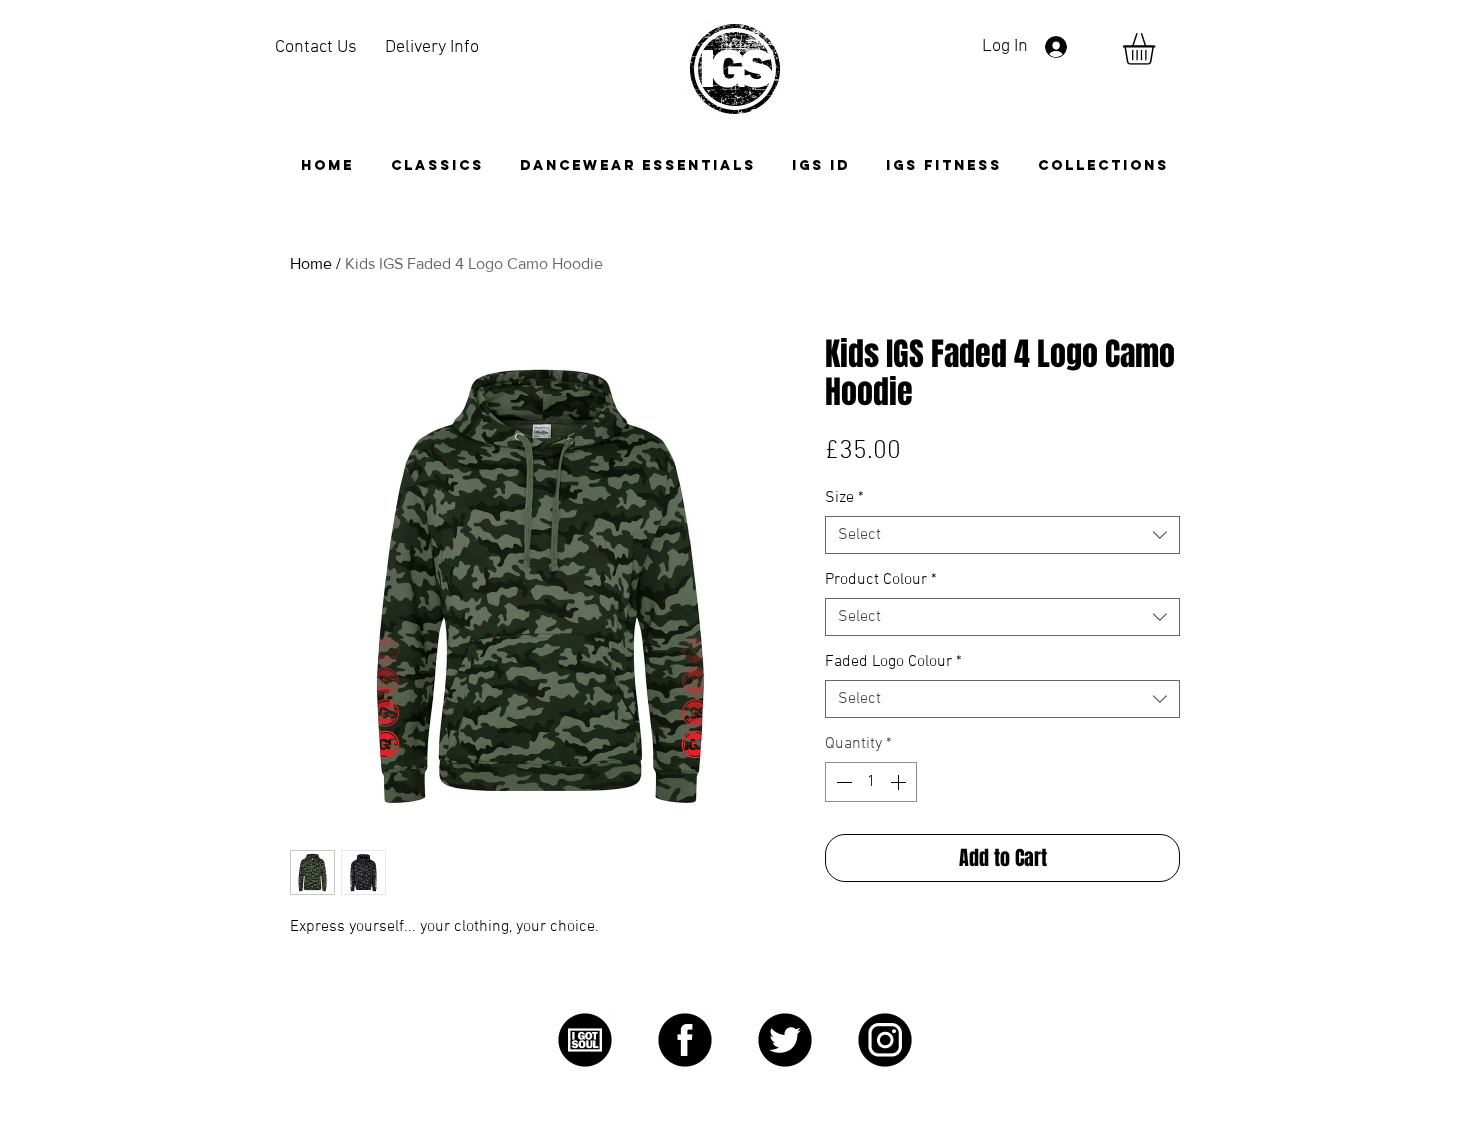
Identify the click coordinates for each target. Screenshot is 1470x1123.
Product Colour (881, 580)
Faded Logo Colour (893, 662)
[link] (1157, 49)
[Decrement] (842, 782)
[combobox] (1002, 535)
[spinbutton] (871, 782)
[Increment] (900, 782)
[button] (1103, 165)
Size (844, 498)
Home (311, 263)
